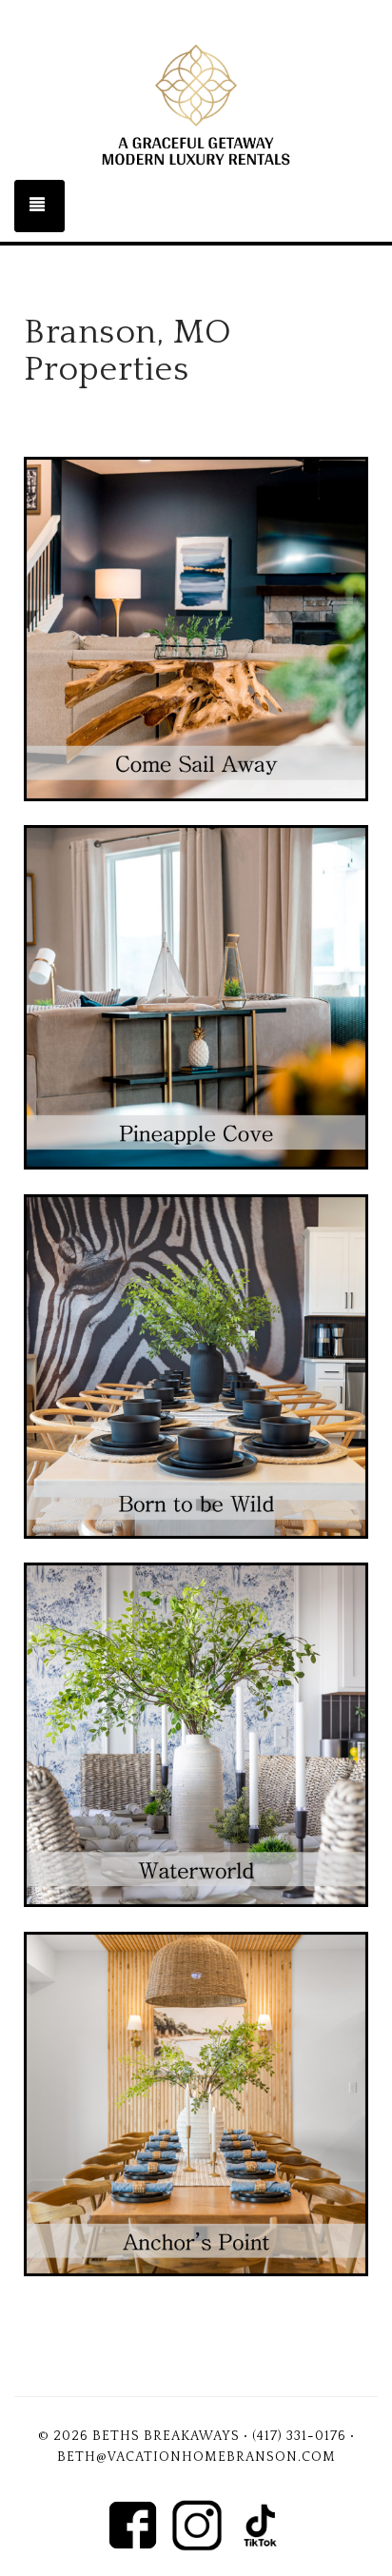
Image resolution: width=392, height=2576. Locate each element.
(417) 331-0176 (299, 2436)
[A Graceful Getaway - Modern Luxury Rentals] (196, 105)
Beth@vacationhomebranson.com (196, 2457)
